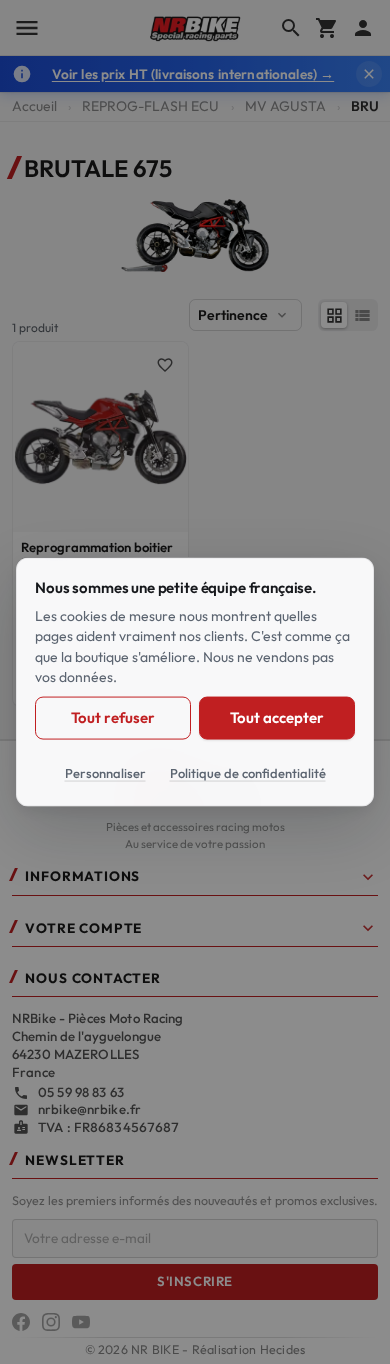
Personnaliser (105, 772)
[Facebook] (21, 1322)
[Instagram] (51, 1322)
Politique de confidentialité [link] (248, 772)
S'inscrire (194, 1281)
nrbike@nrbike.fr (89, 1109)
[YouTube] (81, 1322)
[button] (195, 881)
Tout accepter (276, 717)
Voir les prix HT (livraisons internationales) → (193, 74)
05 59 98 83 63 (81, 1092)
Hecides (283, 1349)
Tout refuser (112, 717)
